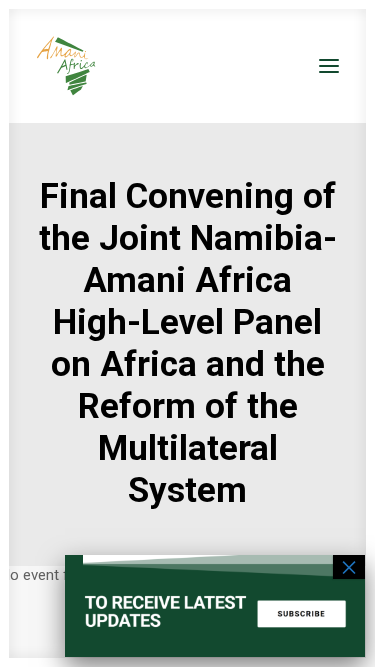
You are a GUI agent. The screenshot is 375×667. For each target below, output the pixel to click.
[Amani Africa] (66, 66)
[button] (329, 66)
